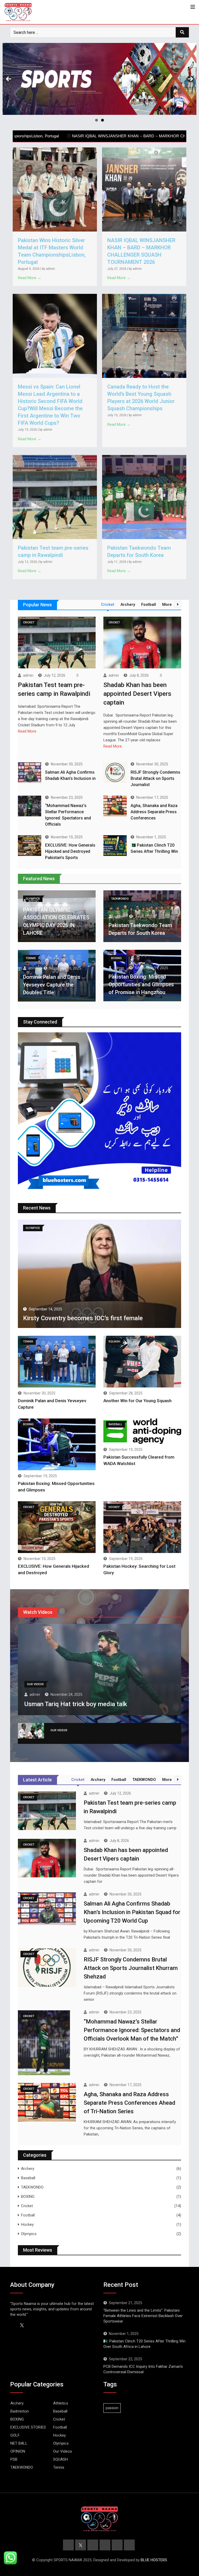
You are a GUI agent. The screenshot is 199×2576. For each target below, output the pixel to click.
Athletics (61, 2403)
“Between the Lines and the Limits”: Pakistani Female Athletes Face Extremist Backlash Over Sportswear (143, 2316)
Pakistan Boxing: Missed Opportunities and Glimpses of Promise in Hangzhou (141, 984)
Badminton (20, 2411)
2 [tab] (102, 120)
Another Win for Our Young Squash (137, 1401)
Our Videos (63, 2451)
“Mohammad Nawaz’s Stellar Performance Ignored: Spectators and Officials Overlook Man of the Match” (132, 2030)
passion (112, 2408)
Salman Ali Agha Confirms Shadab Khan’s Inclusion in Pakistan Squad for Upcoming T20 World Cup (132, 1912)
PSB (14, 2459)
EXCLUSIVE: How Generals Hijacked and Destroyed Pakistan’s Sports (70, 851)
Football (28, 2215)
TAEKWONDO (32, 2187)
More (167, 604)
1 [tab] (97, 120)
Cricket (27, 2206)
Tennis (59, 2467)
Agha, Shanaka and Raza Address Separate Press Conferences (154, 812)
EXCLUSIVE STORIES (28, 2427)
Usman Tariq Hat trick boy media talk (76, 1704)
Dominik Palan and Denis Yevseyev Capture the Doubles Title (52, 985)
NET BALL (19, 2443)
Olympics (29, 2234)
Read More (27, 731)
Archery (28, 2169)
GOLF (15, 2435)
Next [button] (190, 79)
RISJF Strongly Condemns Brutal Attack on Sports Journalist (155, 778)
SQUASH (61, 2459)
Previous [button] (9, 79)
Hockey (27, 2224)
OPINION (18, 2451)
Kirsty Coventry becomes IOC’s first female (83, 1318)
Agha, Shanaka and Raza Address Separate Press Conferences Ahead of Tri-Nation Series (129, 2103)
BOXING (28, 2197)
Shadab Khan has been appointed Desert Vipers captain (137, 694)
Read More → (30, 278)
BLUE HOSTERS (154, 2560)
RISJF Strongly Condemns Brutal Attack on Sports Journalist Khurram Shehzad (131, 1968)
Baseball (28, 2178)
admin (28, 675)
